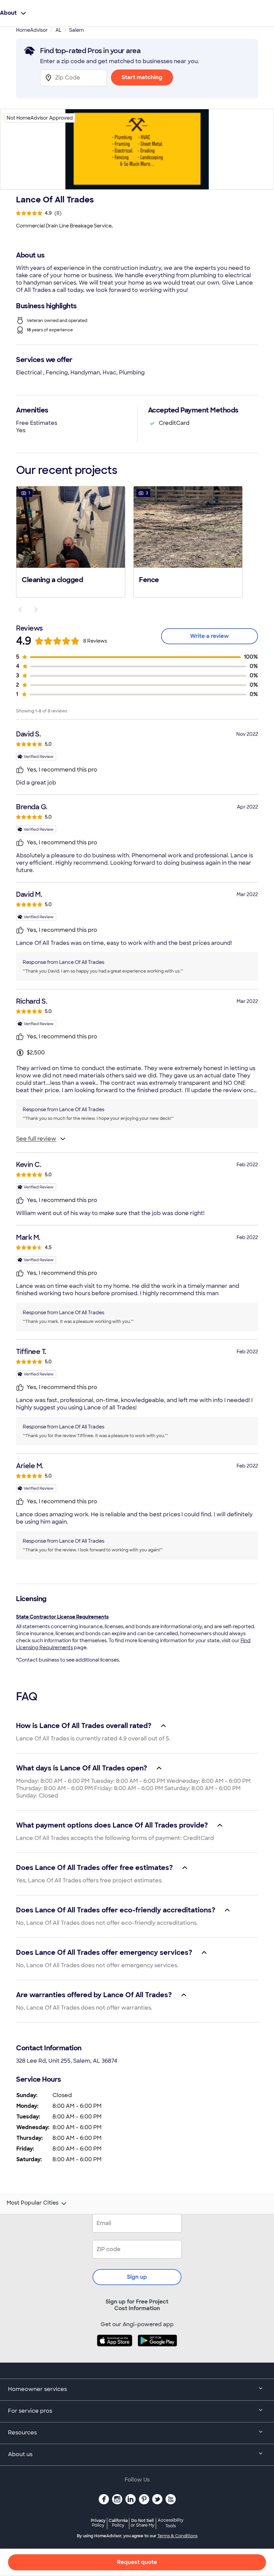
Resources (22, 2433)
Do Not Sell (143, 2523)
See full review (36, 1139)
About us (20, 2454)
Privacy (98, 2523)
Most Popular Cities (33, 2203)
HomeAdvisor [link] (32, 30)
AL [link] (58, 30)
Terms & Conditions (177, 2536)
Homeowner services (37, 2389)
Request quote (137, 2562)
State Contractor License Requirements (62, 1617)
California (118, 2523)
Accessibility (171, 2523)
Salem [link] (77, 30)
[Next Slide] (36, 610)
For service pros (30, 2411)
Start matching (142, 77)
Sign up (137, 2277)
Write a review (210, 636)
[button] (71, 541)
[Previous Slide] (20, 610)
